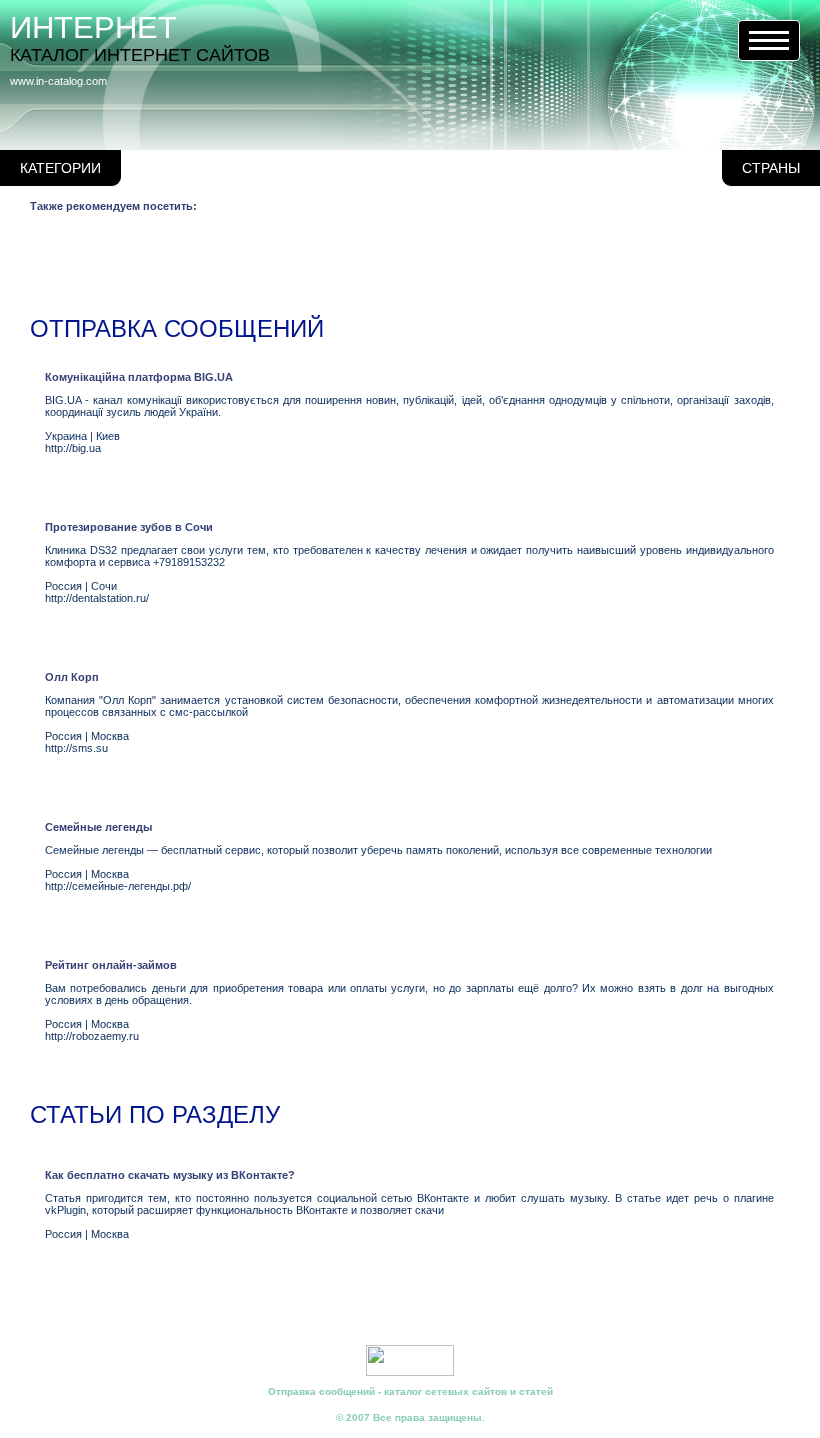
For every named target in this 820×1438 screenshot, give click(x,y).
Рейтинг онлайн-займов (111, 965)
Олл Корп (72, 677)
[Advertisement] (394, 268)
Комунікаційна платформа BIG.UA (139, 377)
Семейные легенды (98, 827)
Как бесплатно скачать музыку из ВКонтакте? (170, 1175)
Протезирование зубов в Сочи (129, 527)
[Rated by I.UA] (410, 1372)
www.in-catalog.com (58, 81)
